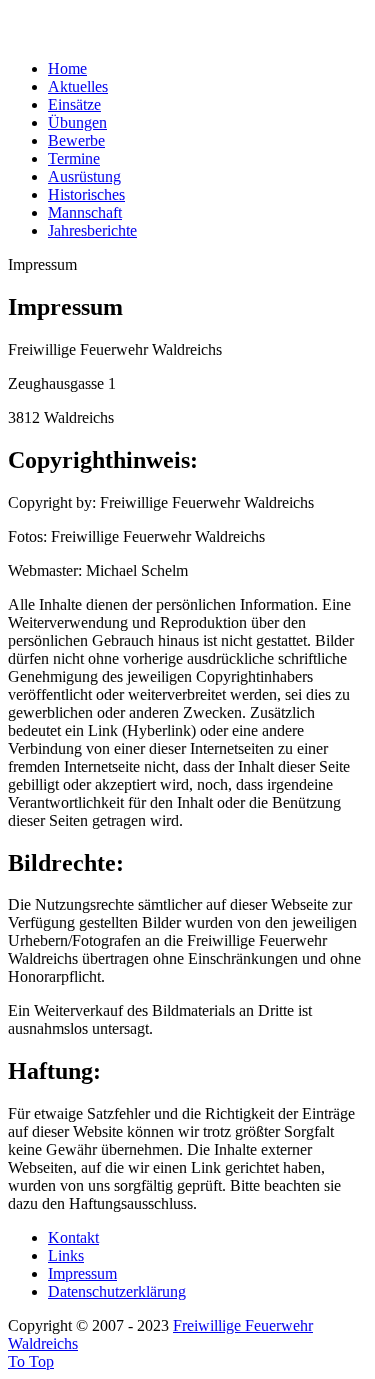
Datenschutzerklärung (117, 1291)
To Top (31, 1361)
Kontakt (73, 1237)
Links (66, 1255)
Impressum (82, 1273)
